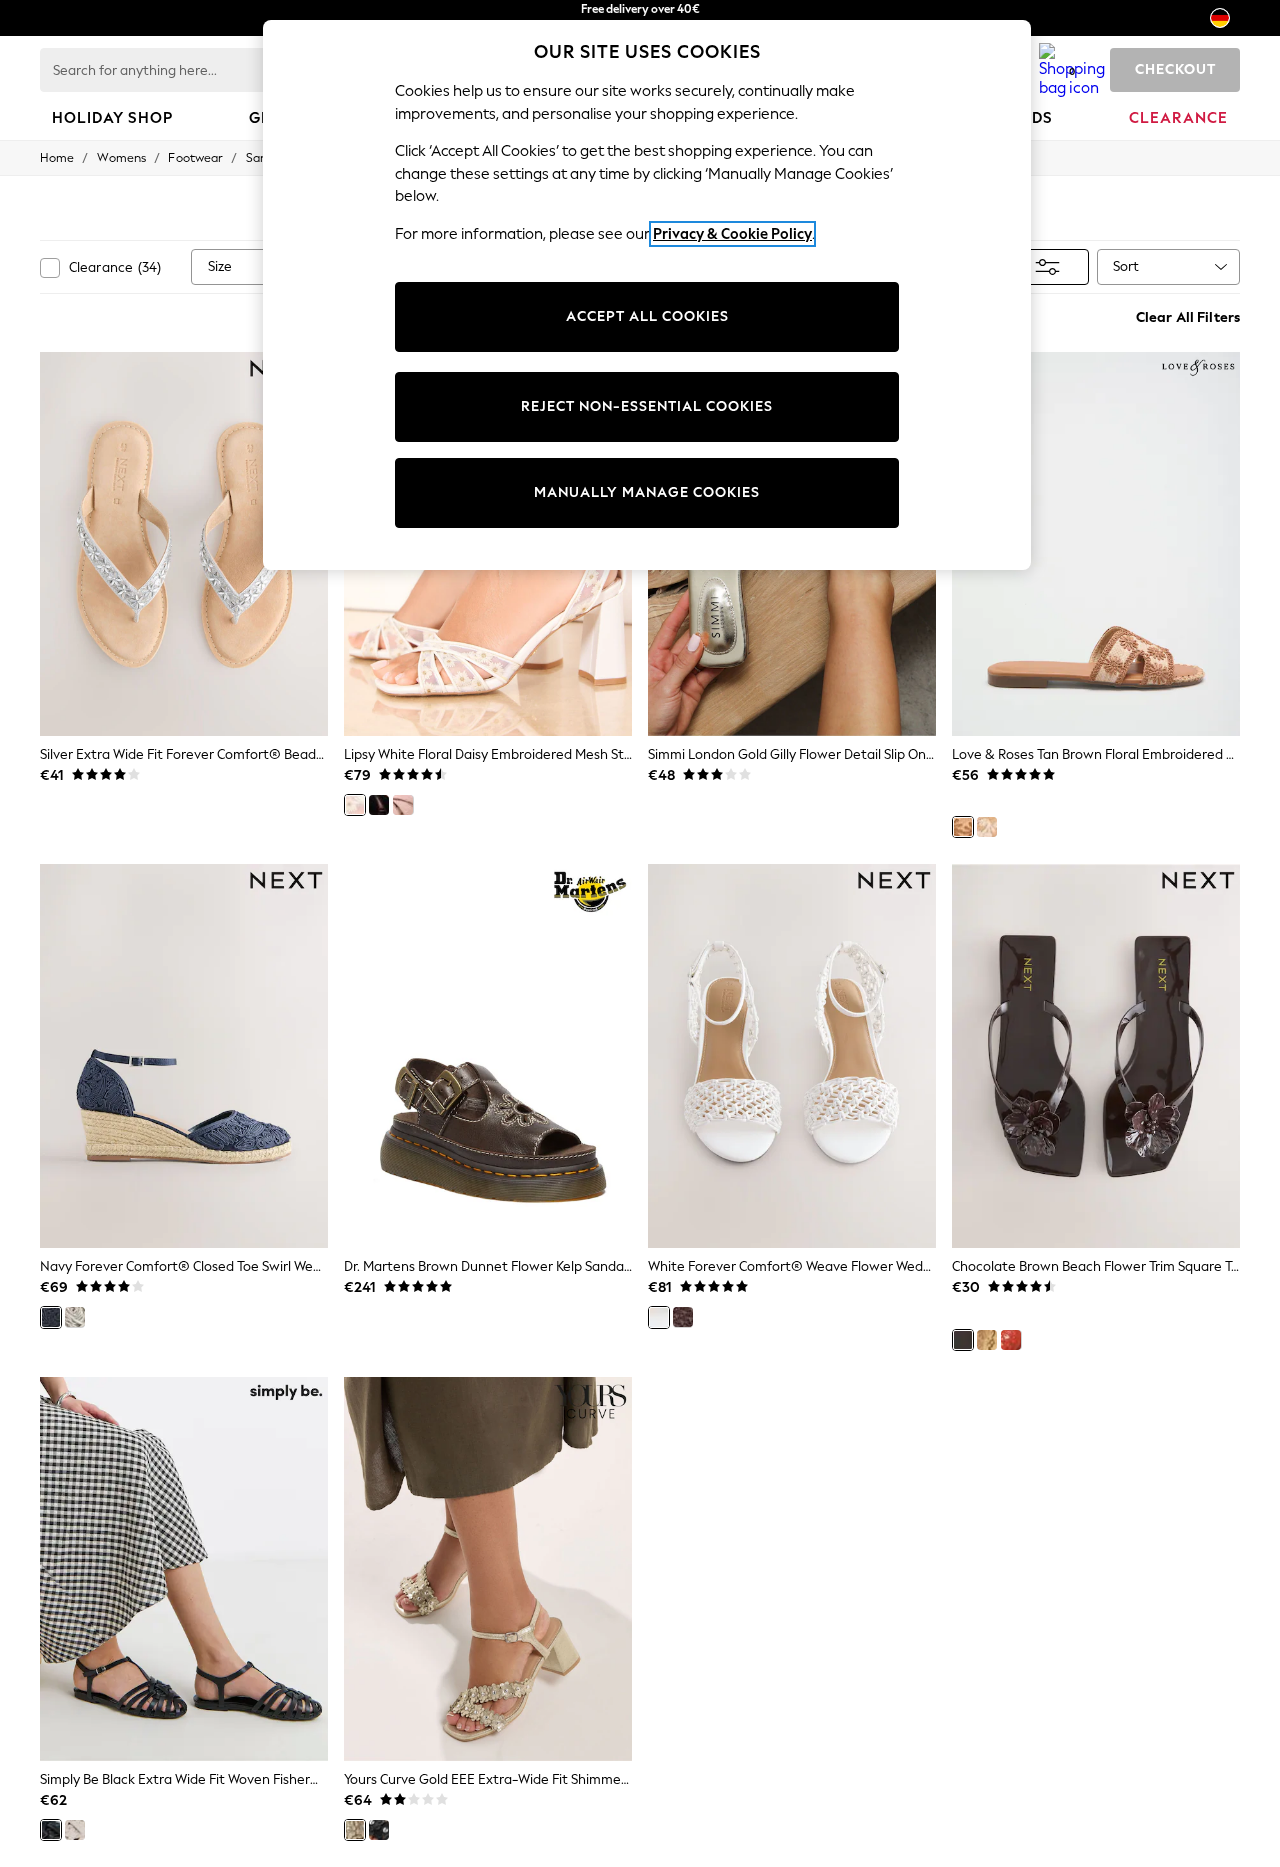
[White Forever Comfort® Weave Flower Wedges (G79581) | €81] (792, 1056)
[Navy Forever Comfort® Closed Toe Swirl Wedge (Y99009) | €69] (184, 1056)
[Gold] (355, 1830)
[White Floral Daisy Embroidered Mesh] (355, 805)
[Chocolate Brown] (683, 1317)
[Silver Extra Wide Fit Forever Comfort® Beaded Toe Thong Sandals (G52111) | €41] (184, 544)
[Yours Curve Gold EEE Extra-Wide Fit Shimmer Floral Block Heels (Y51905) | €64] (488, 1569)
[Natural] (75, 1830)
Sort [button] (1126, 266)
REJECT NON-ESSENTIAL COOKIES (647, 406)
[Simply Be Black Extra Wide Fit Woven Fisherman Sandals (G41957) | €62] (184, 1569)
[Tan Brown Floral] (963, 827)
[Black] (379, 805)
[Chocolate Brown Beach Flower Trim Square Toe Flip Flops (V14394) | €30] (1096, 1056)
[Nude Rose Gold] (403, 805)
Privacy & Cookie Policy (732, 234)
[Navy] (51, 1317)
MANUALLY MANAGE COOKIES (647, 492)
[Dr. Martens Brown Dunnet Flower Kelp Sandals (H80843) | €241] (488, 1056)
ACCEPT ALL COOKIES (647, 316)
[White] (659, 1317)
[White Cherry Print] (987, 827)
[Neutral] (987, 1340)
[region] (647, 295)
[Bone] (75, 1317)
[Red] (1011, 1340)
